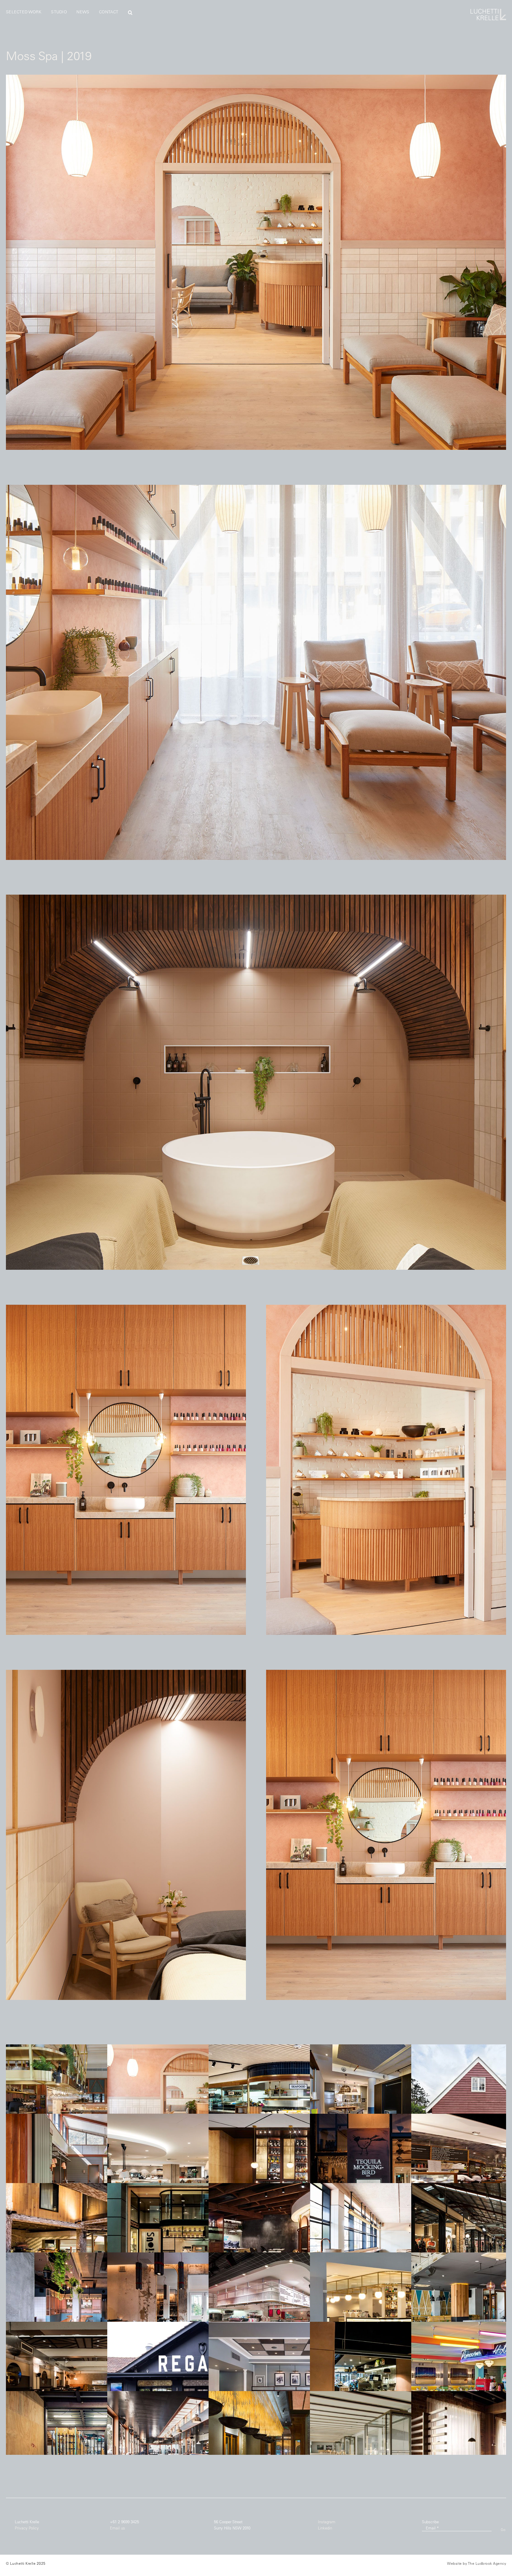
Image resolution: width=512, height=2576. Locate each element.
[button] (130, 12)
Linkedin (325, 2528)
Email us (117, 2528)
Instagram (327, 2522)
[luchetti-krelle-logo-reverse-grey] (488, 11)
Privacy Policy (27, 2528)
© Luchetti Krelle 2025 (26, 2563)
